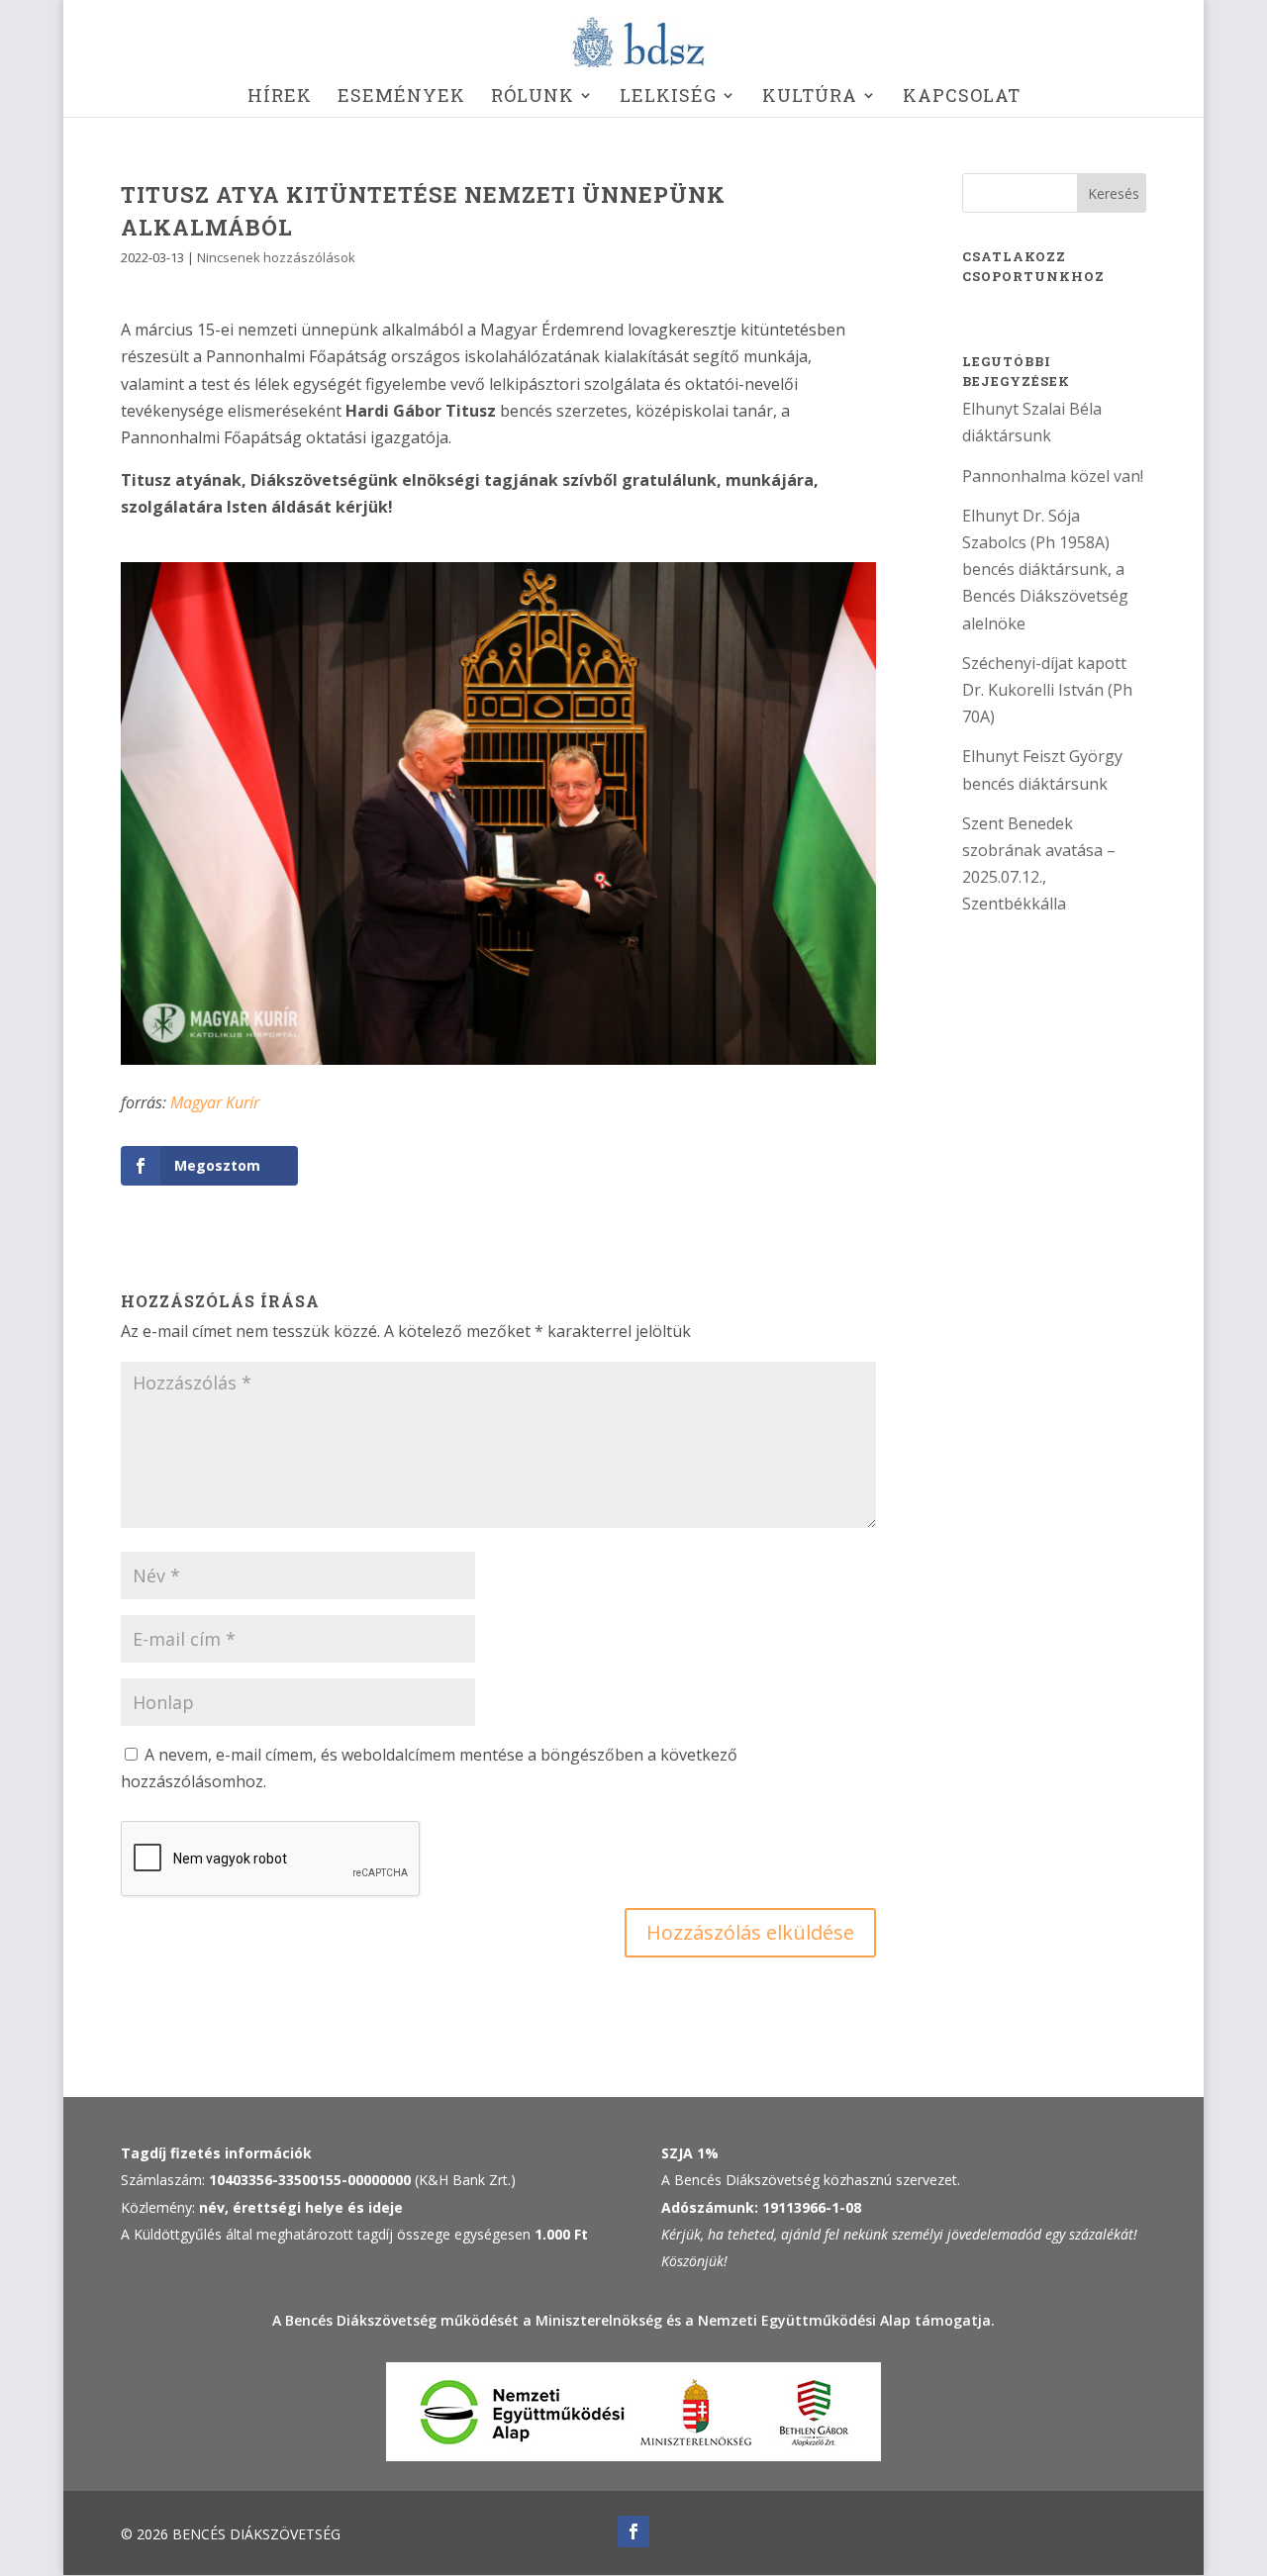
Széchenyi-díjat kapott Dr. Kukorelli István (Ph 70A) (1047, 690)
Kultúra (810, 97)
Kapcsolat (962, 97)
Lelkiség (668, 97)
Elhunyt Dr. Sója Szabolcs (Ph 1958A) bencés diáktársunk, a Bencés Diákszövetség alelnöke (1045, 570)
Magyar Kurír (215, 1102)
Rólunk (533, 97)
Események (401, 97)
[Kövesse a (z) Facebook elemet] (633, 2531)
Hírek (280, 97)
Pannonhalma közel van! (1053, 476)
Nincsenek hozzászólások (276, 257)
